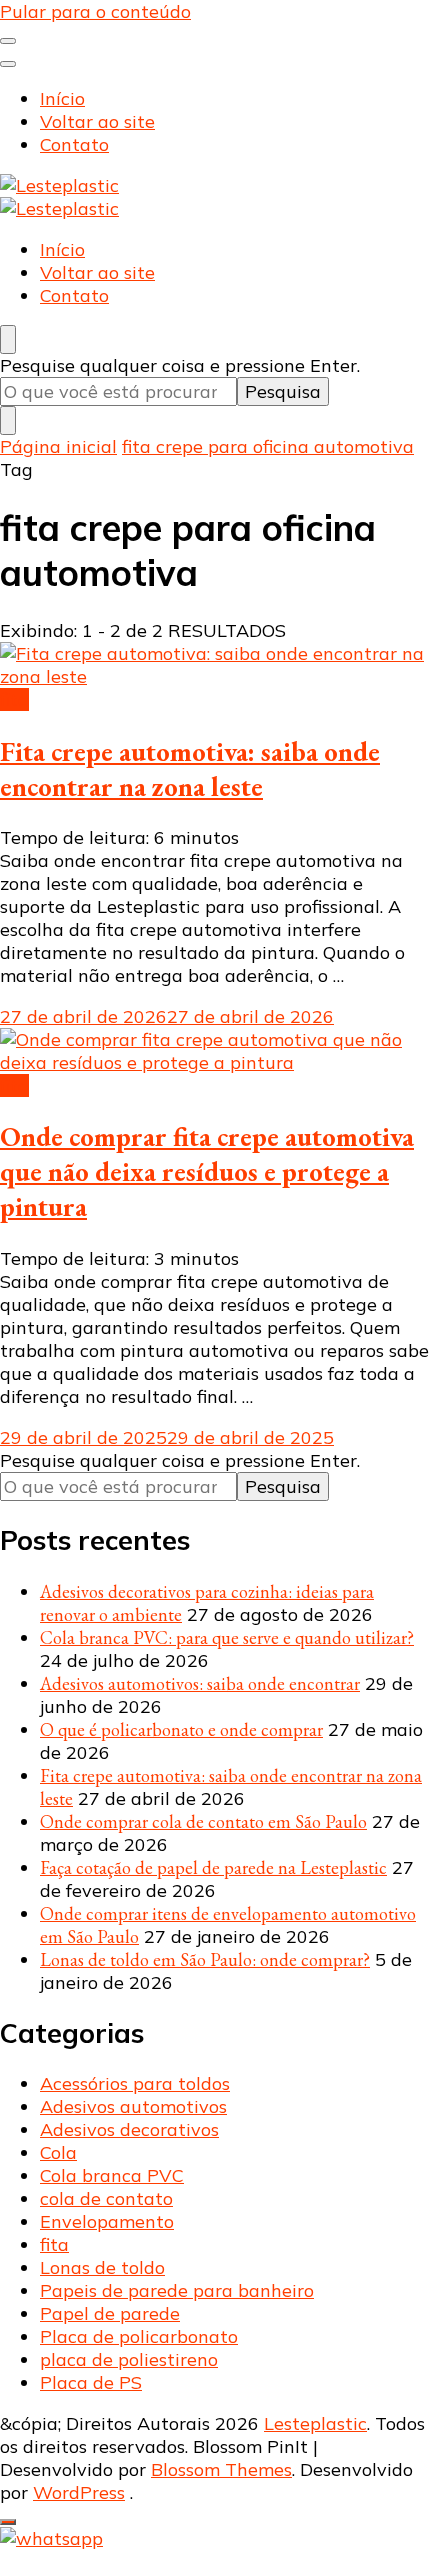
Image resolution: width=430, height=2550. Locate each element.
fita (14, 699)
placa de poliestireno (129, 2359)
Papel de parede (110, 2313)
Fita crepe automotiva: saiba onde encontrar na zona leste (190, 769)
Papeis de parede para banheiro (177, 2290)
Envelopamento (107, 2221)
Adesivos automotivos (133, 2106)
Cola (58, 2152)
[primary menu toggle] (8, 41)
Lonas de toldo (102, 2267)
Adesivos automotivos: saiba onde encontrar (200, 1683)
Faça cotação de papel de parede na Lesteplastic (213, 1867)
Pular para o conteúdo (95, 11)
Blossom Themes (221, 2469)
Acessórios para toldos (135, 2083)
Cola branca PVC (112, 2175)
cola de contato (106, 2198)
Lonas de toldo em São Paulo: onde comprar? (205, 1959)
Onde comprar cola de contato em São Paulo (203, 1821)
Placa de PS (91, 2382)
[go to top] (8, 2522)
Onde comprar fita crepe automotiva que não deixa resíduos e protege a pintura (207, 1171)
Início (62, 98)
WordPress (79, 2492)
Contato (74, 144)
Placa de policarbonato (139, 2336)
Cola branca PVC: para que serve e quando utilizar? (227, 1637)
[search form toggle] (8, 339)
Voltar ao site (97, 121)
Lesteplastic (315, 2423)
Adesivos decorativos (129, 2129)
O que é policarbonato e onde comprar (181, 1729)
